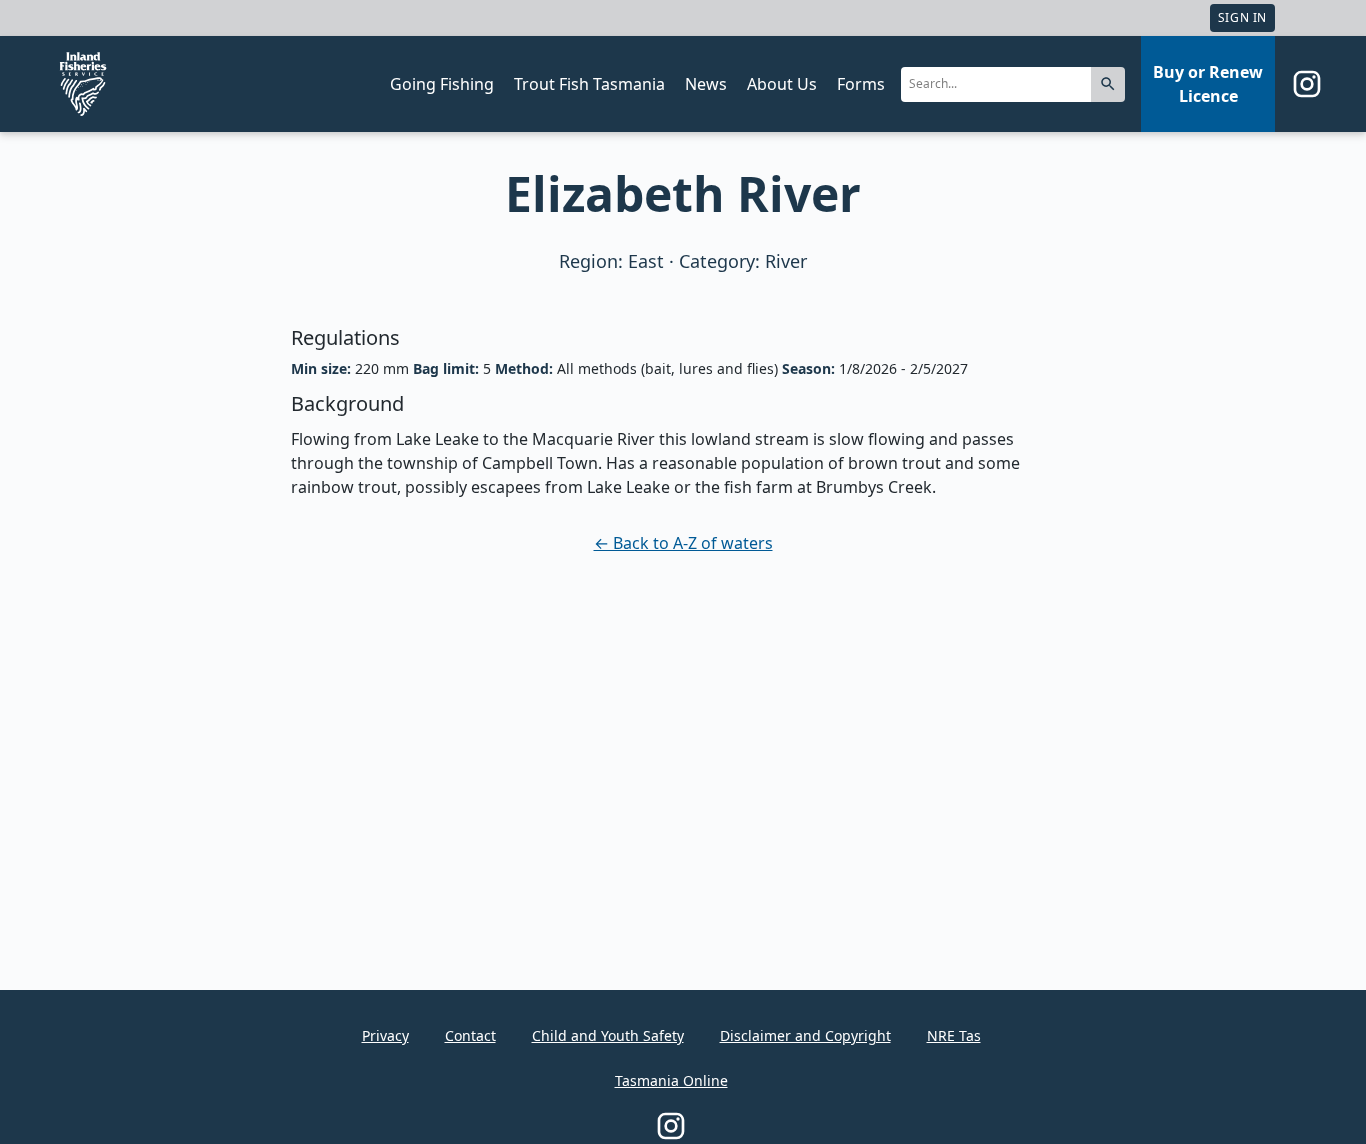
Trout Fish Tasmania (589, 84)
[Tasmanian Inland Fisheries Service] (83, 84)
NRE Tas (954, 1035)
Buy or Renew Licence (1208, 84)
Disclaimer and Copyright (805, 1035)
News (706, 84)
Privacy (385, 1035)
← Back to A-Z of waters (683, 543)
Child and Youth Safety (608, 1035)
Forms (861, 84)
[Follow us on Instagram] (1307, 84)
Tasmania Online (671, 1080)
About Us (782, 84)
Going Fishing (442, 84)
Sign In (1242, 17)
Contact (470, 1035)
